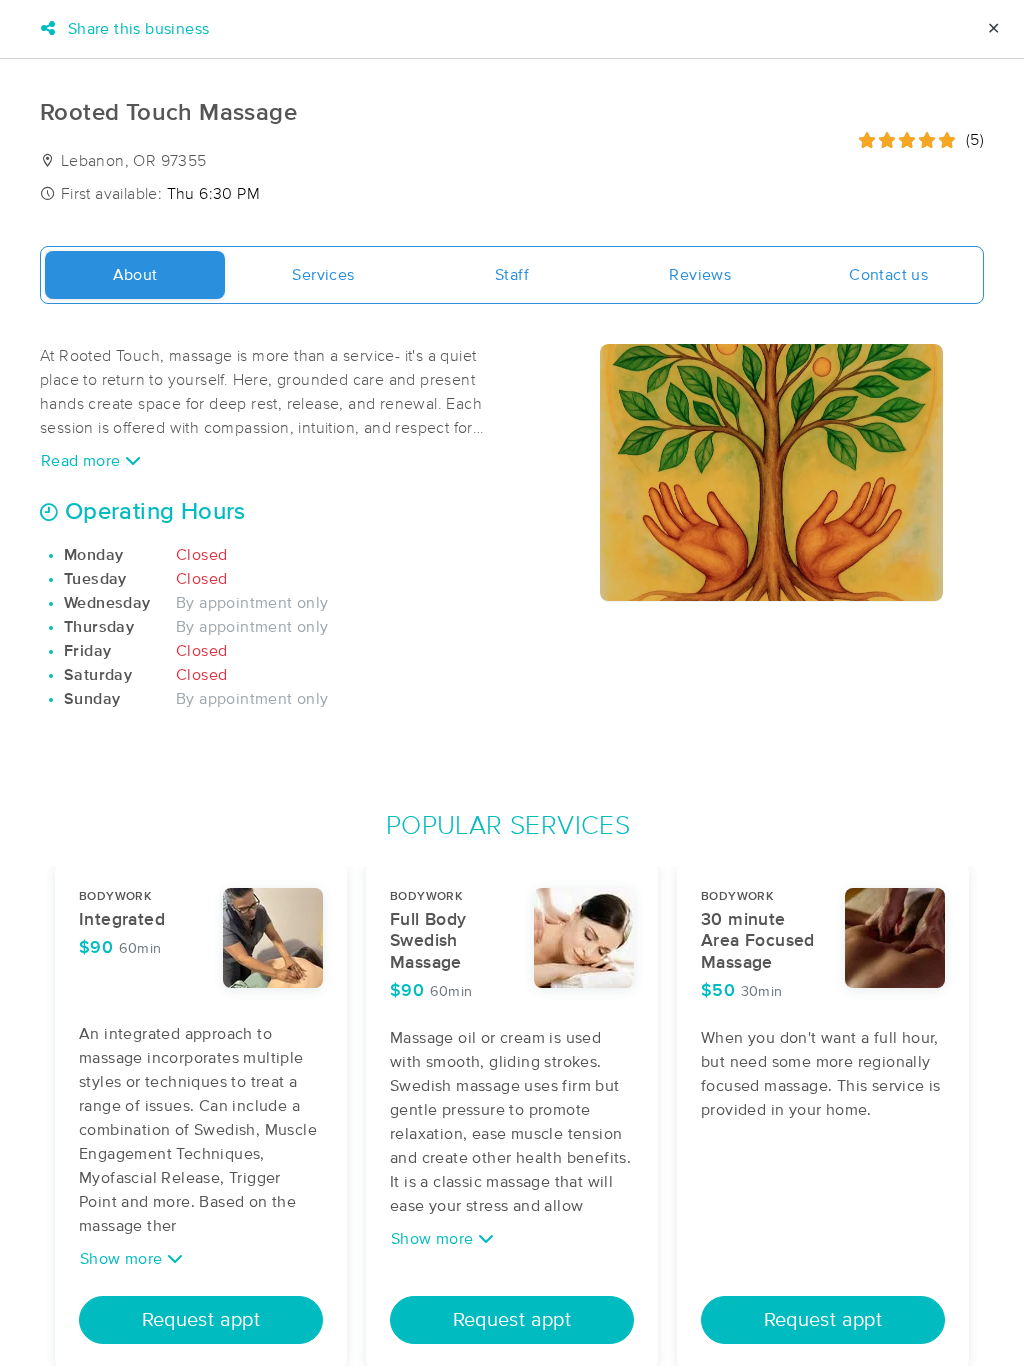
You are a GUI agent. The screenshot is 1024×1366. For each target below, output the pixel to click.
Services (323, 275)
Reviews (700, 275)
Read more (83, 461)
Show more (123, 1259)
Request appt (201, 1320)
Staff (512, 275)
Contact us (888, 275)
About (135, 275)
